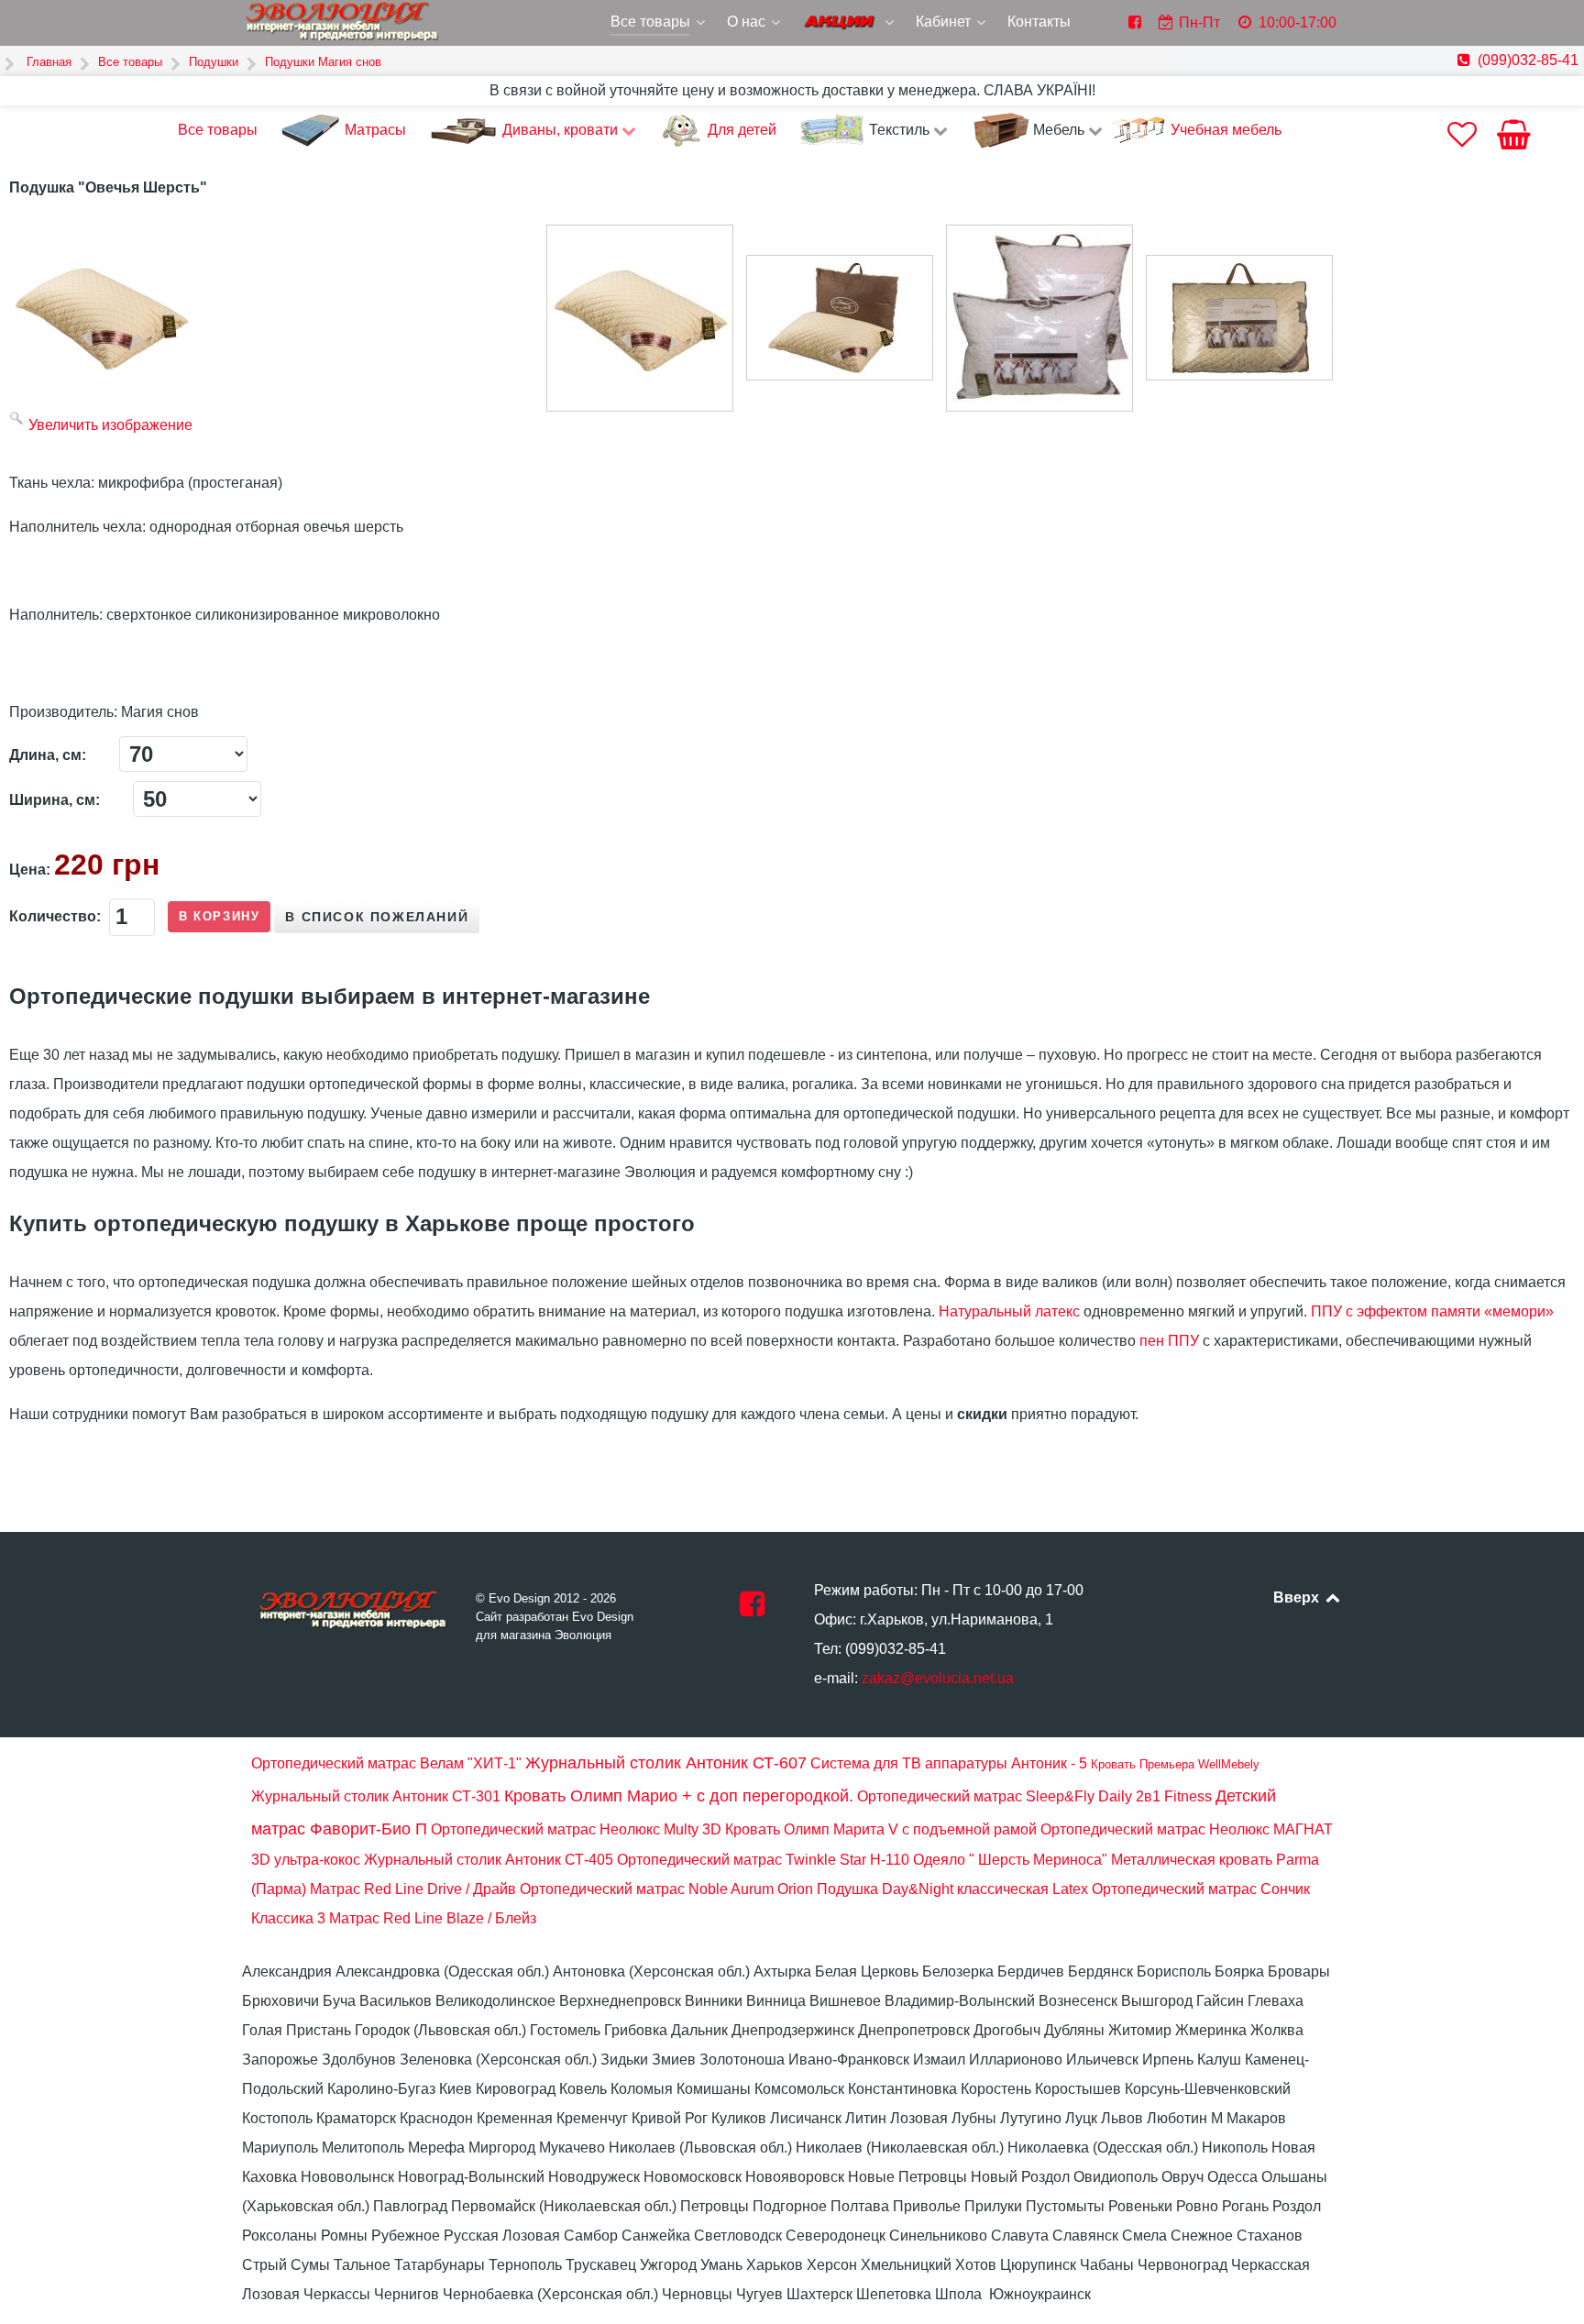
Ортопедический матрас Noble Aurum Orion (666, 1889)
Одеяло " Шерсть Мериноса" (1010, 1860)
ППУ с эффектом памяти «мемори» (1432, 1311)
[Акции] (850, 24)
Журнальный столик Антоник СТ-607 (666, 1763)
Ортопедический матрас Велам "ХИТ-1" (386, 1763)
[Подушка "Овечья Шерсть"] (640, 318)
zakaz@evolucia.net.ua (938, 1678)
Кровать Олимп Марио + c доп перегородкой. (679, 1796)
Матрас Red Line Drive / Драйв (413, 1889)
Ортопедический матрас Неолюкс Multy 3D (576, 1829)
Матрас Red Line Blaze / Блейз (433, 1918)
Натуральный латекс (1009, 1311)
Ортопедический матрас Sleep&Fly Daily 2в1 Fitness (1034, 1796)
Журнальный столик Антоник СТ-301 (376, 1796)
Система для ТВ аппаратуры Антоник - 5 (949, 1763)
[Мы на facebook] (752, 1609)
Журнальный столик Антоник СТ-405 (489, 1860)
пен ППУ (1169, 1341)
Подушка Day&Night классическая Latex (952, 1889)
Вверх (1298, 1597)
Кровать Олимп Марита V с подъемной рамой (881, 1829)
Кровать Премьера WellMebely (1175, 1764)
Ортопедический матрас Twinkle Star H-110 (763, 1860)
